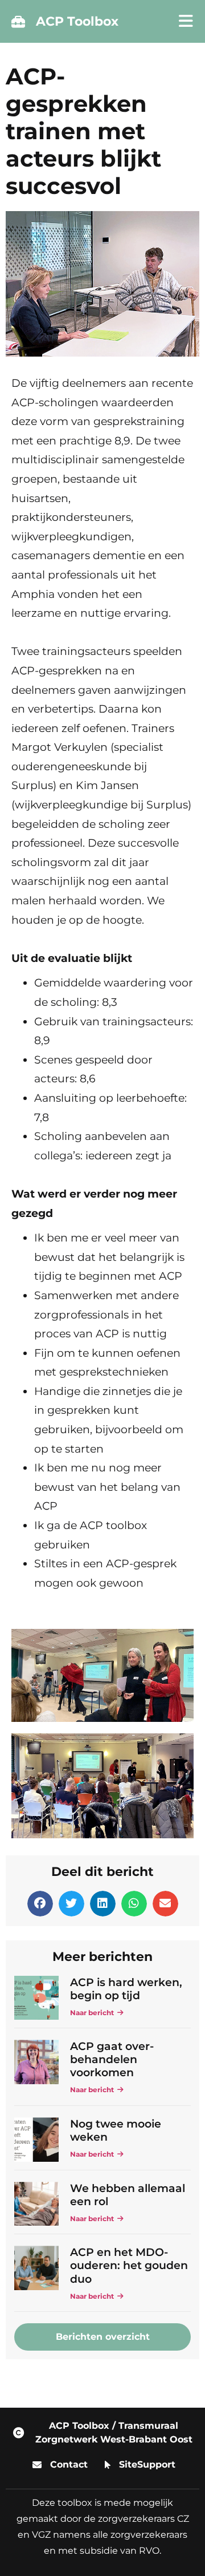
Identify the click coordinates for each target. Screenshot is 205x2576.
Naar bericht (94, 2013)
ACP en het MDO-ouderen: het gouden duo (129, 2265)
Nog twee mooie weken (116, 2130)
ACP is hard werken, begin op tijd (126, 1989)
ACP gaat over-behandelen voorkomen (112, 2059)
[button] (40, 1904)
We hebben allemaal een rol (128, 2195)
